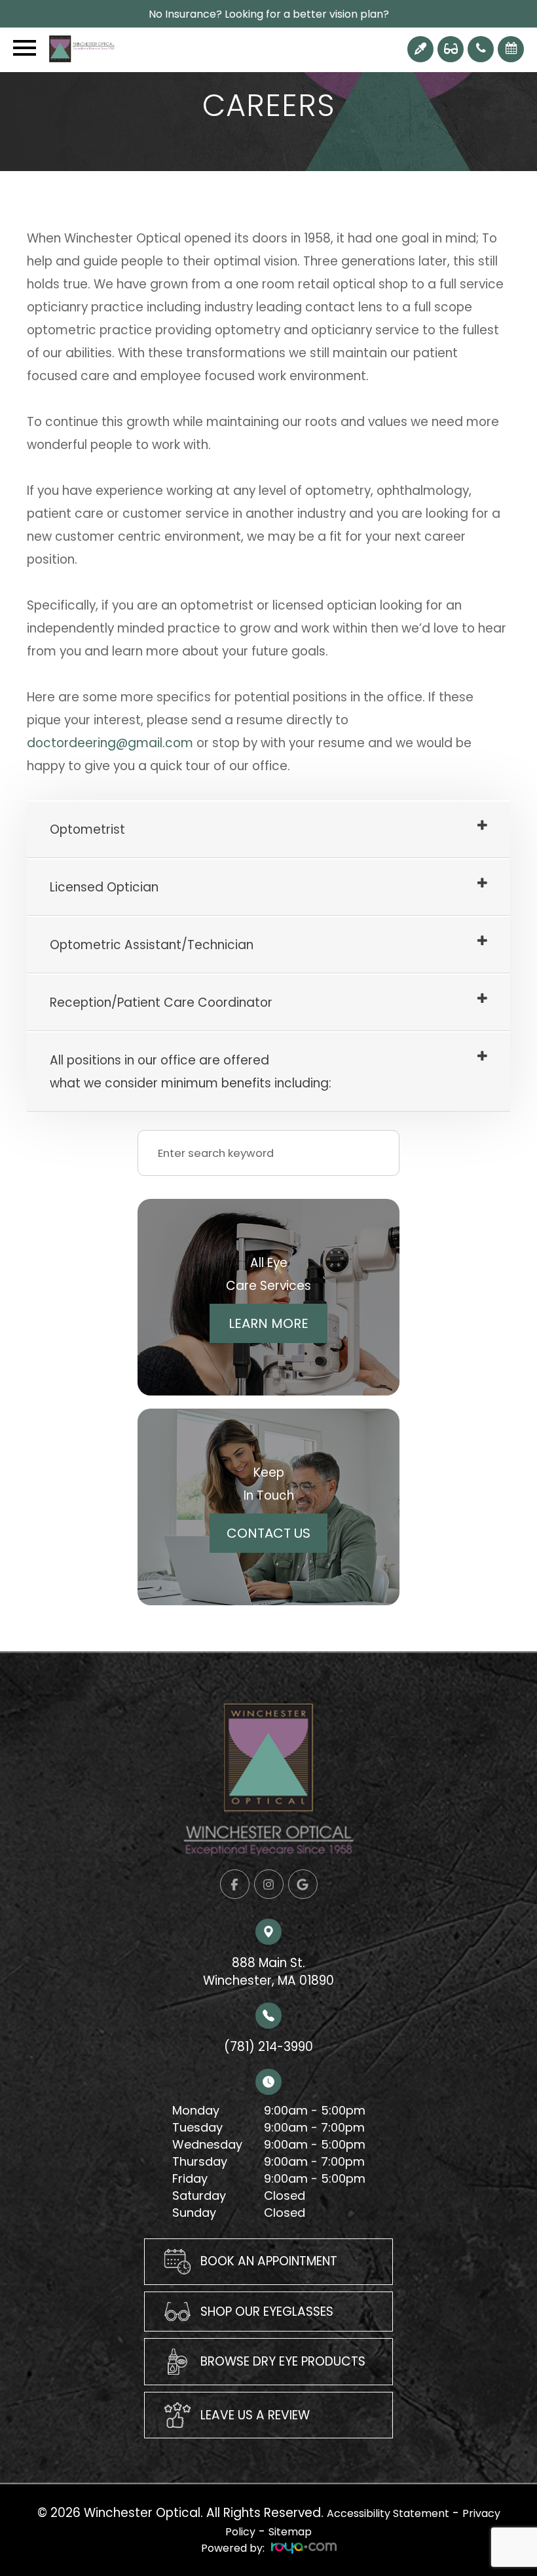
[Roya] (304, 2548)
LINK (156, 2248)
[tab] (268, 830)
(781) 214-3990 (268, 2047)
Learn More (268, 1323)
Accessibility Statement (388, 2513)
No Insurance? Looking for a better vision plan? (269, 14)
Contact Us (268, 1533)
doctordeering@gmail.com (110, 743)
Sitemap (290, 2532)
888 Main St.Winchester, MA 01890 (268, 1971)
